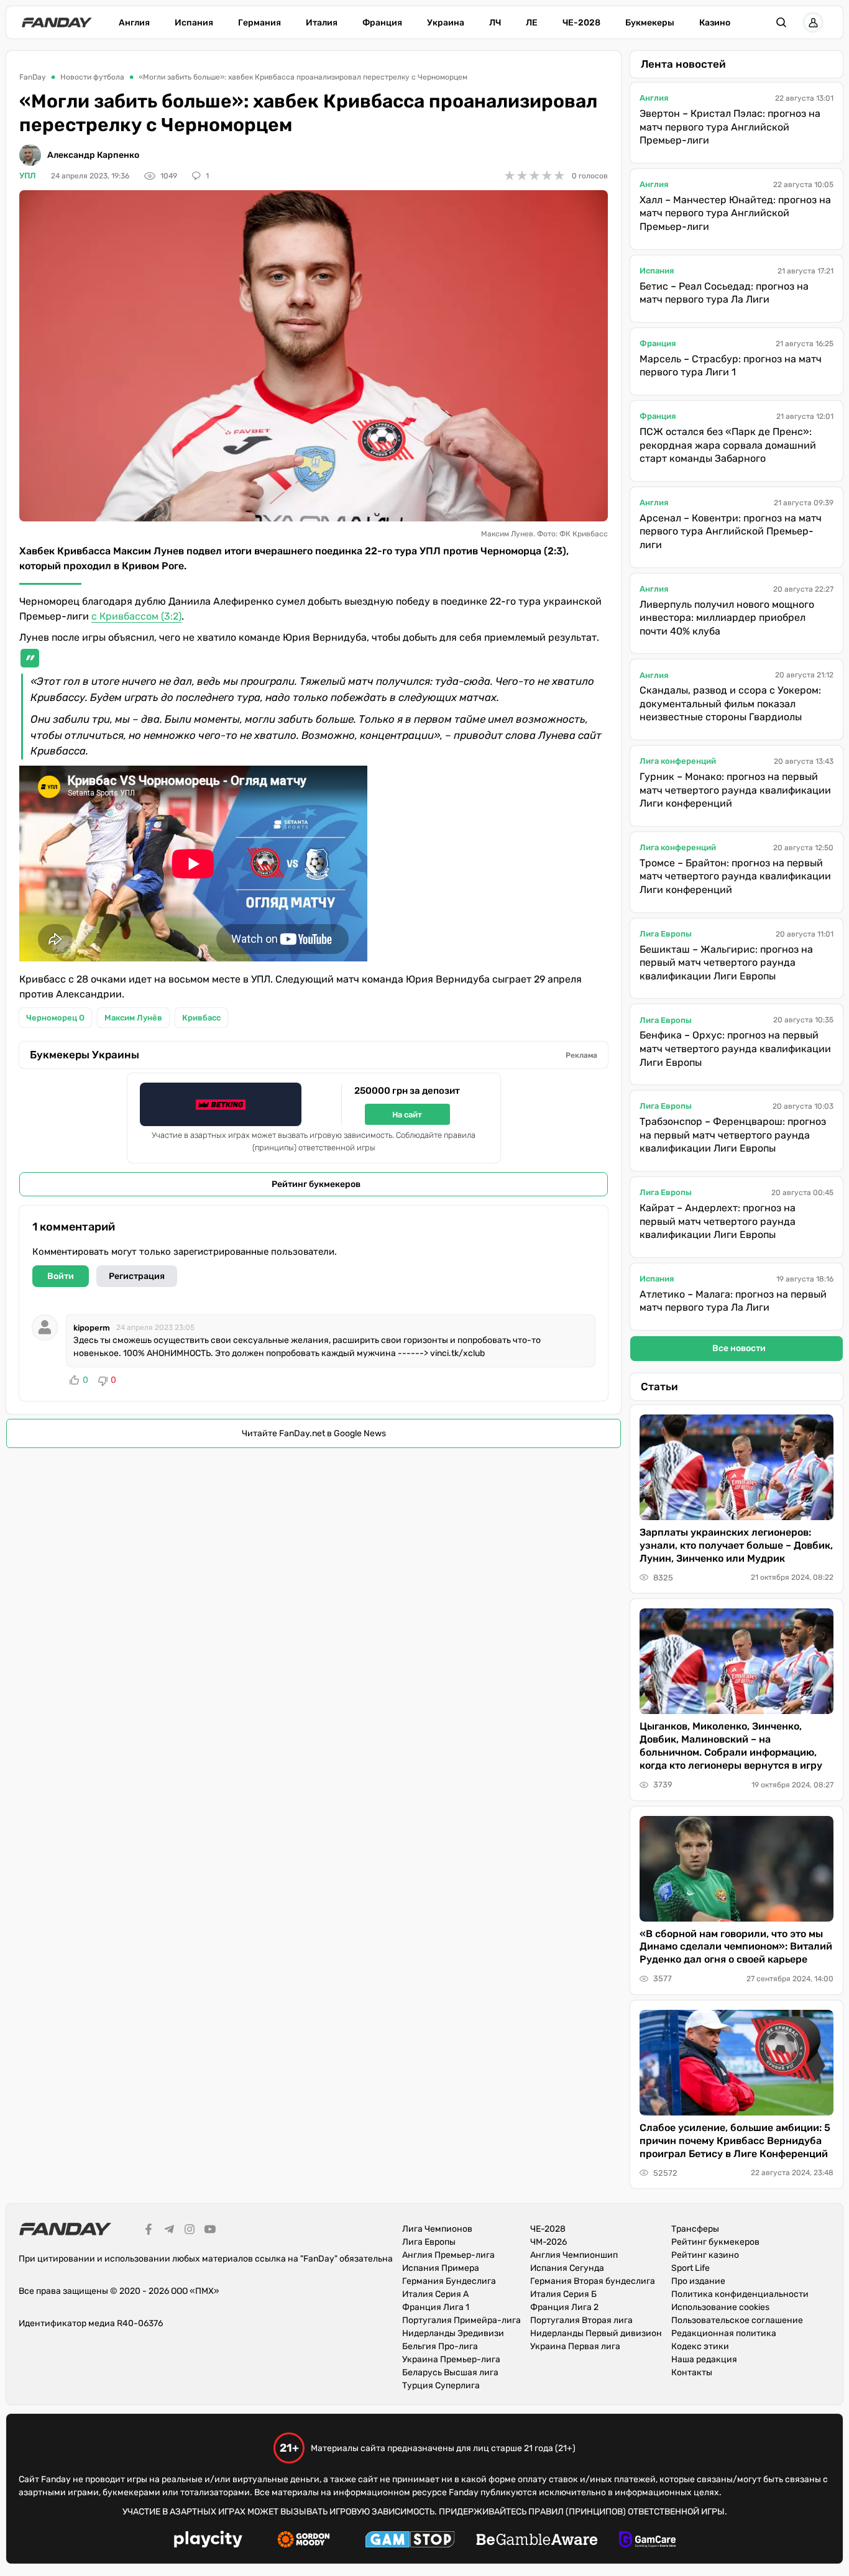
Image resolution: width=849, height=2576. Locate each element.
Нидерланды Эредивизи (453, 2333)
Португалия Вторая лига (581, 2320)
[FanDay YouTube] (210, 2231)
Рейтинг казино (705, 2255)
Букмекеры (650, 23)
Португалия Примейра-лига (461, 2320)
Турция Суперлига (441, 2386)
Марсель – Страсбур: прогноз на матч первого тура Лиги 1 (731, 366)
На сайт (407, 1115)
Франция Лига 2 (564, 2307)
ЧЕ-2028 (581, 23)
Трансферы (695, 2229)
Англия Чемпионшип (574, 2255)
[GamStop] (410, 2541)
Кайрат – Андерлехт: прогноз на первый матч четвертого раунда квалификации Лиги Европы (718, 1221)
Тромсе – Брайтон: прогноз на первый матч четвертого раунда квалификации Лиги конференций (735, 876)
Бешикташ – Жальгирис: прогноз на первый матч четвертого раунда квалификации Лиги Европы (726, 963)
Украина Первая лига (575, 2346)
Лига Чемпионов (437, 2229)
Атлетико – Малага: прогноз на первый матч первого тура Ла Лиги (733, 1301)
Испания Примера (441, 2268)
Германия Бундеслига (449, 2281)
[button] (781, 22)
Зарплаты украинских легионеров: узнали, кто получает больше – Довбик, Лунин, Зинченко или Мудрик (736, 1545)
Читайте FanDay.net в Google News (314, 1433)
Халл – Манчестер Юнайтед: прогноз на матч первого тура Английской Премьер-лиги (735, 213)
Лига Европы (666, 934)
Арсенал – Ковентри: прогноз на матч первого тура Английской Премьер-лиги (731, 531)
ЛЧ (495, 23)
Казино (715, 23)
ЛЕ (532, 23)
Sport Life (691, 2268)
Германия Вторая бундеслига (593, 2281)
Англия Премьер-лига (448, 2255)
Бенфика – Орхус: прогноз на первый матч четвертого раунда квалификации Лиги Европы (735, 1048)
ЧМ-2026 (548, 2242)
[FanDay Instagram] (190, 2231)
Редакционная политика (724, 2333)
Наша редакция (704, 2359)
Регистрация (137, 1276)
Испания (194, 23)
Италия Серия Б (563, 2294)
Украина (446, 23)
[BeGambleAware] (537, 2541)
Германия (259, 23)
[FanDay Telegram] (169, 2231)
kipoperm (92, 1328)
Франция (382, 23)
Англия (134, 23)
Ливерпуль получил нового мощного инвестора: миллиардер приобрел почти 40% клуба (727, 618)
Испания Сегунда (567, 2268)
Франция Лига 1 (436, 2307)
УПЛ (28, 176)
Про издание (698, 2281)
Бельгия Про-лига (440, 2346)
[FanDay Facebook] (149, 2231)
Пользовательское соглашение (737, 2320)
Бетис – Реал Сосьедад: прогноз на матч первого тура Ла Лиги (724, 293)
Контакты (692, 2372)
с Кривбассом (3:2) (136, 616)
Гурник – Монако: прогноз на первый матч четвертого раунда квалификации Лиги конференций (735, 790)
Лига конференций (678, 761)
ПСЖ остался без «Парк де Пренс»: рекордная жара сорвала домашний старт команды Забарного (728, 445)
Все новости (739, 1348)
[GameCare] (647, 2541)
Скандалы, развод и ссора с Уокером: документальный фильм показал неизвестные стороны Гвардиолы (730, 704)
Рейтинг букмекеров (316, 1184)
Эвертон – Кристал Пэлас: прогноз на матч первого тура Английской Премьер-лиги (730, 127)
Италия (322, 23)
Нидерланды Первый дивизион (596, 2333)
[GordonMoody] (304, 2541)
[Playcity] (208, 2541)
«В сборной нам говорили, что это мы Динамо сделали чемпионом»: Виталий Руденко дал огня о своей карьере (736, 1947)
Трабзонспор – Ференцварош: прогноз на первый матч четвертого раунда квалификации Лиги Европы (733, 1135)
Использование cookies (720, 2307)
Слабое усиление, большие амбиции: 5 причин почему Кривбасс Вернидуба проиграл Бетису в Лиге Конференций (735, 2141)
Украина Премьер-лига (451, 2359)
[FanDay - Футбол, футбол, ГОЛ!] (57, 22)
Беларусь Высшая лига (450, 2372)
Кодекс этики (700, 2346)
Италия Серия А (435, 2294)
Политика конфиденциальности (740, 2294)
